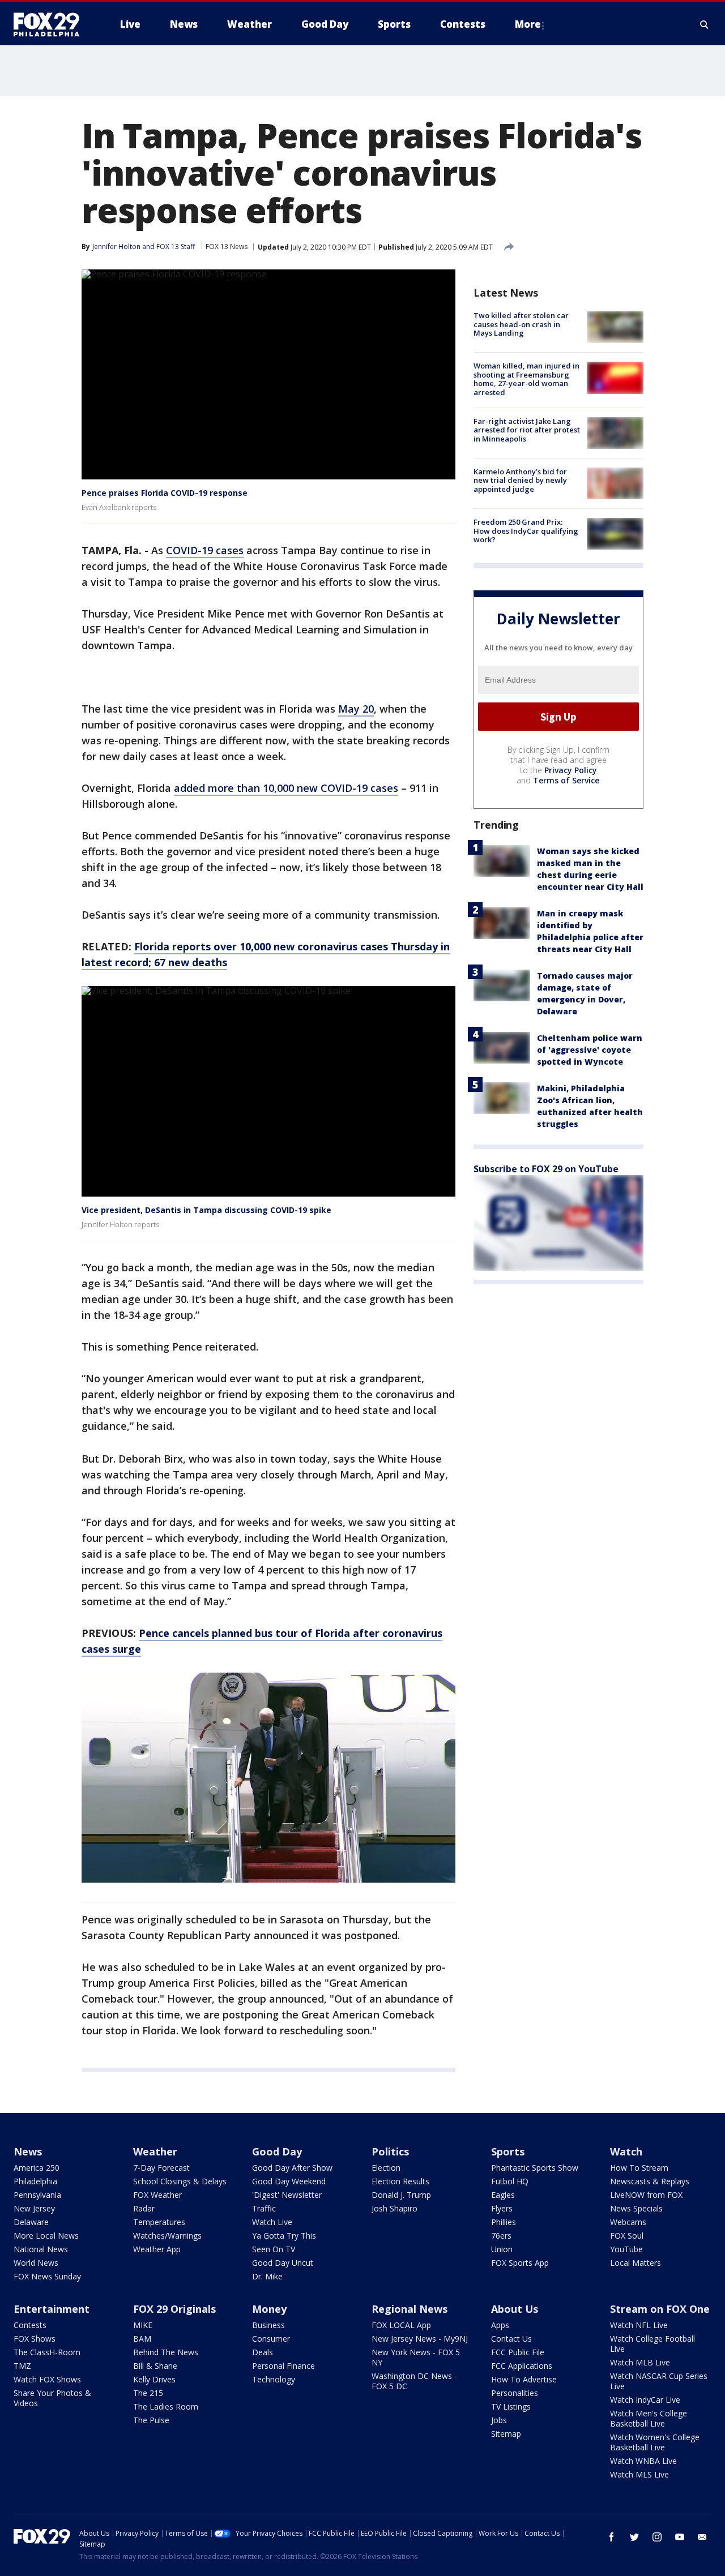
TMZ (22, 2366)
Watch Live (272, 2222)
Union (502, 2249)
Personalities (515, 2393)
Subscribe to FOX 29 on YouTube (546, 1169)
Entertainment (52, 2309)
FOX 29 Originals (174, 2309)
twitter (634, 2537)
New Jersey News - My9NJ (420, 2339)
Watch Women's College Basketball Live (655, 2442)
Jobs (499, 2420)
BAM (142, 2339)
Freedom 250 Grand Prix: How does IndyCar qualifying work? (526, 531)
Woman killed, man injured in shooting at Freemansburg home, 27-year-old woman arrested (526, 379)
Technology (274, 2379)
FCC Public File (518, 2352)
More (528, 24)
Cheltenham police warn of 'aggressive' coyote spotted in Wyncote (590, 1050)
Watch (626, 2151)
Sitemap (506, 2434)
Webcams (628, 2222)
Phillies (504, 2222)
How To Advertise (524, 2379)
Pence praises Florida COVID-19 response (165, 493)
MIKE (143, 2325)
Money (269, 2309)
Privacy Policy (571, 770)
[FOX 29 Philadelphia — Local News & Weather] (51, 24)
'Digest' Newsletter (287, 2195)
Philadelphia (35, 2181)
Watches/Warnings (167, 2236)
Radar (144, 2208)
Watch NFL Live (639, 2325)
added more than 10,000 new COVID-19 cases (286, 788)
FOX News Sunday (47, 2276)
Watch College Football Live (652, 2344)
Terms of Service (566, 780)
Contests (30, 2325)
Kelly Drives (154, 2379)
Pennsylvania (37, 2195)
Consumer (271, 2339)
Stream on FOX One (660, 2309)
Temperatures (159, 2222)
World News (36, 2263)
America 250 (37, 2168)
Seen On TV (274, 2249)
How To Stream (639, 2168)
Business (268, 2325)
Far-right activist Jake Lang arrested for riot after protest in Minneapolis (527, 430)
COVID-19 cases (205, 550)
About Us (515, 2309)
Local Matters (636, 2263)
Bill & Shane (155, 2366)
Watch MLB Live (640, 2362)
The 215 (148, 2393)
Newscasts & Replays (650, 2181)
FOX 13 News (227, 247)
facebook (612, 2537)
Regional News (410, 2309)
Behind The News (166, 2352)
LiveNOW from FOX (646, 2195)
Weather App (157, 2249)
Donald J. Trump (401, 2195)
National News (41, 2249)
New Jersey (34, 2208)
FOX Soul (627, 2236)
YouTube (626, 2249)
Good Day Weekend (289, 2181)
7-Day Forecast (161, 2168)
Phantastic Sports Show (535, 2168)
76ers (501, 2236)
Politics (390, 2151)
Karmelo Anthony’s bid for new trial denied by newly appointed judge (520, 480)
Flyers (502, 2208)
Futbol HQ (510, 2181)
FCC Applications (522, 2366)
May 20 (356, 709)
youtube (680, 2537)
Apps (500, 2325)
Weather (155, 2151)
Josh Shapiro (395, 2208)
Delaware (31, 2222)
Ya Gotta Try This (284, 2236)
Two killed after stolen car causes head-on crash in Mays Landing (521, 324)
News (28, 2151)
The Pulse (151, 2420)
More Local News (46, 2236)
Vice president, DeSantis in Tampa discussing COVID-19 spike (206, 1210)
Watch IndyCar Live (645, 2400)
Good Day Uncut (283, 2263)
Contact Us (511, 2339)
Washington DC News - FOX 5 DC (414, 2381)
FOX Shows (35, 2339)
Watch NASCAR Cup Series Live (659, 2381)
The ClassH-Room (47, 2352)
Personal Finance (283, 2366)
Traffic (264, 2208)
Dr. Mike (267, 2276)
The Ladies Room (166, 2406)
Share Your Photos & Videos (52, 2398)
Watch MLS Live (639, 2474)
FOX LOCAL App (401, 2325)
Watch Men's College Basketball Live (649, 2418)
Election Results (400, 2181)
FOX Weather (157, 2195)
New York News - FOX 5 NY (416, 2357)
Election (386, 2168)
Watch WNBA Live (643, 2461)
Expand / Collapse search (705, 24)
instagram (657, 2537)
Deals (263, 2352)
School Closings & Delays (180, 2181)
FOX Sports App (520, 2263)
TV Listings (511, 2406)
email (702, 2537)
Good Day (277, 2151)
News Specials (636, 2208)
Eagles (503, 2195)
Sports (508, 2151)
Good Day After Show (292, 2168)
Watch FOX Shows (47, 2379)
